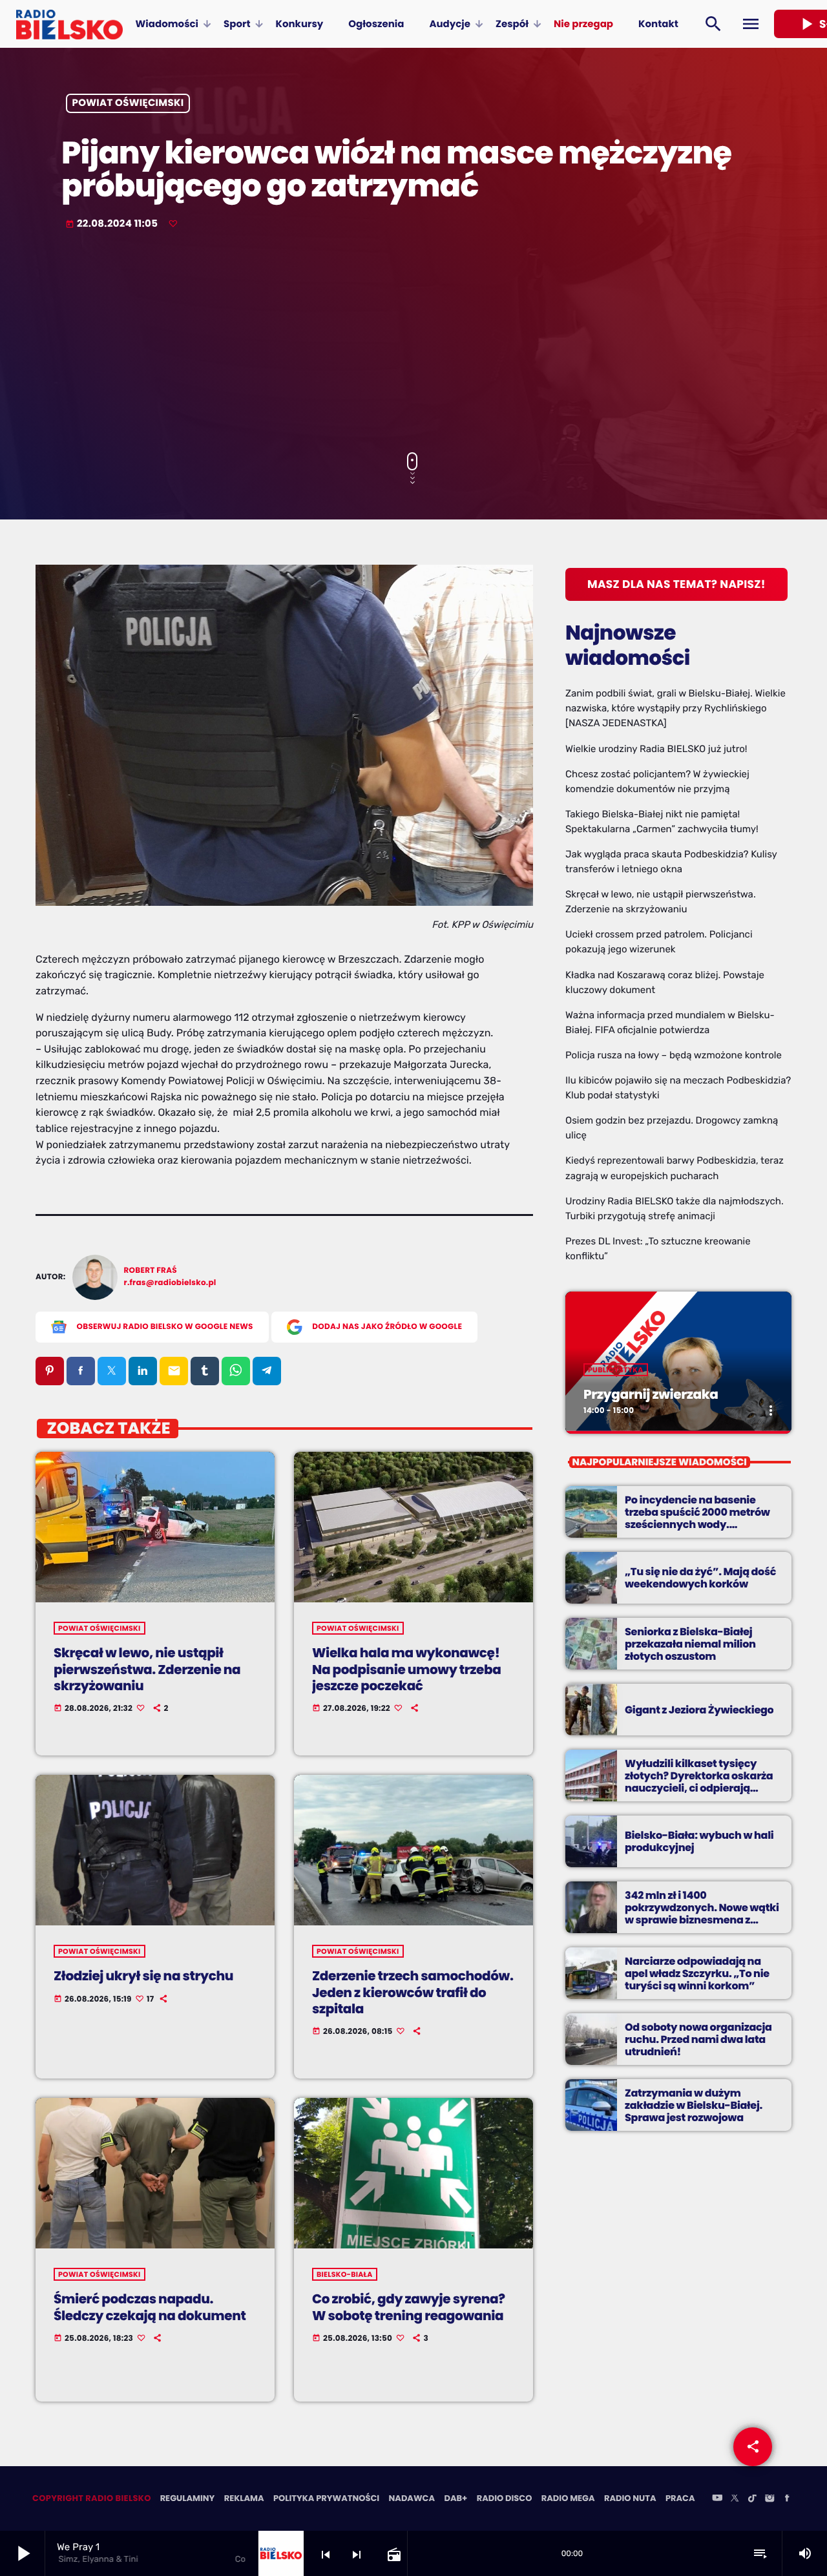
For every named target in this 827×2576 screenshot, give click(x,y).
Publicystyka (616, 1370)
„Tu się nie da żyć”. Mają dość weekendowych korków (700, 1578)
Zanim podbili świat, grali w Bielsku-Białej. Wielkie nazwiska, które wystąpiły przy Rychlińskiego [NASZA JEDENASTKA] (675, 708)
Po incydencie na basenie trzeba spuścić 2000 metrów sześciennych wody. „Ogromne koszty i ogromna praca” (698, 1525)
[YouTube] (717, 2499)
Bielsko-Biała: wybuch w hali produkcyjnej (699, 1841)
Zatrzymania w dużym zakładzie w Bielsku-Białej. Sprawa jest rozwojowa (694, 2105)
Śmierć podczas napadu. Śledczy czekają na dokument (150, 2307)
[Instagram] (769, 2499)
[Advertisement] (413, 342)
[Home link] (69, 24)
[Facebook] (787, 2499)
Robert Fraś (151, 1271)
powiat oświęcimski (128, 104)
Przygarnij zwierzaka (651, 1394)
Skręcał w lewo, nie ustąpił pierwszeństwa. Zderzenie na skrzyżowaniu (147, 1669)
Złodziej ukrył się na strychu (143, 1976)
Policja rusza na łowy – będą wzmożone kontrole (674, 1055)
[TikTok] (752, 2499)
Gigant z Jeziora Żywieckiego (699, 1710)
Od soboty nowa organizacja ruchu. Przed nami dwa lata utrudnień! (698, 2039)
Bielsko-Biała (345, 2274)
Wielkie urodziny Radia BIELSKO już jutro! (656, 749)
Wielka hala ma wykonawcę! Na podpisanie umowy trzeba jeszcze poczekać (406, 1669)
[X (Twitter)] (735, 2499)
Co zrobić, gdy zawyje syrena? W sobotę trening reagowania (409, 2307)
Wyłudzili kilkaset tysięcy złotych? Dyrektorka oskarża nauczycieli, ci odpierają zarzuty (699, 1782)
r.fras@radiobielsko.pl (170, 1283)
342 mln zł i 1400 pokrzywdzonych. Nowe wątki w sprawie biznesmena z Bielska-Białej (702, 1914)
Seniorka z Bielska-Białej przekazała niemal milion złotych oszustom (690, 1644)
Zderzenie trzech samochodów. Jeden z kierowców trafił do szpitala (413, 1992)
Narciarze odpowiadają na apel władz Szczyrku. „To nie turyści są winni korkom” (697, 1974)
